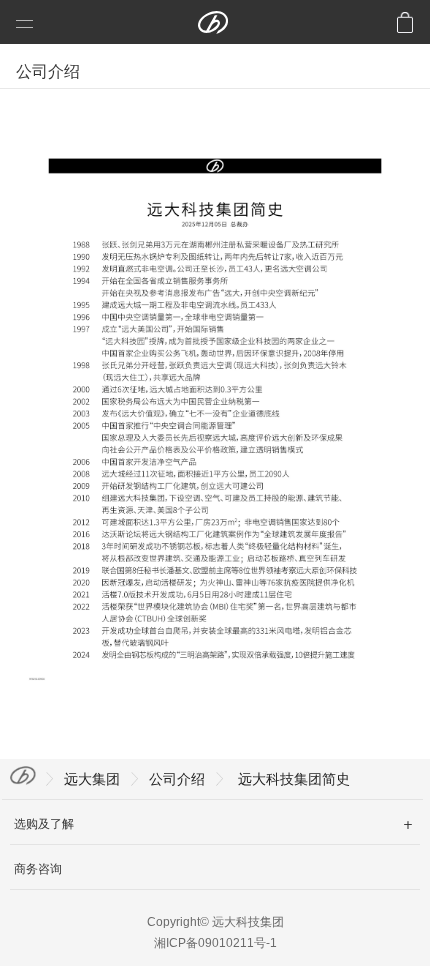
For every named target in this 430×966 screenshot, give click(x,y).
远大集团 (92, 779)
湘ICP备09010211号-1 (215, 943)
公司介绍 (177, 779)
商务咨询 (38, 869)
